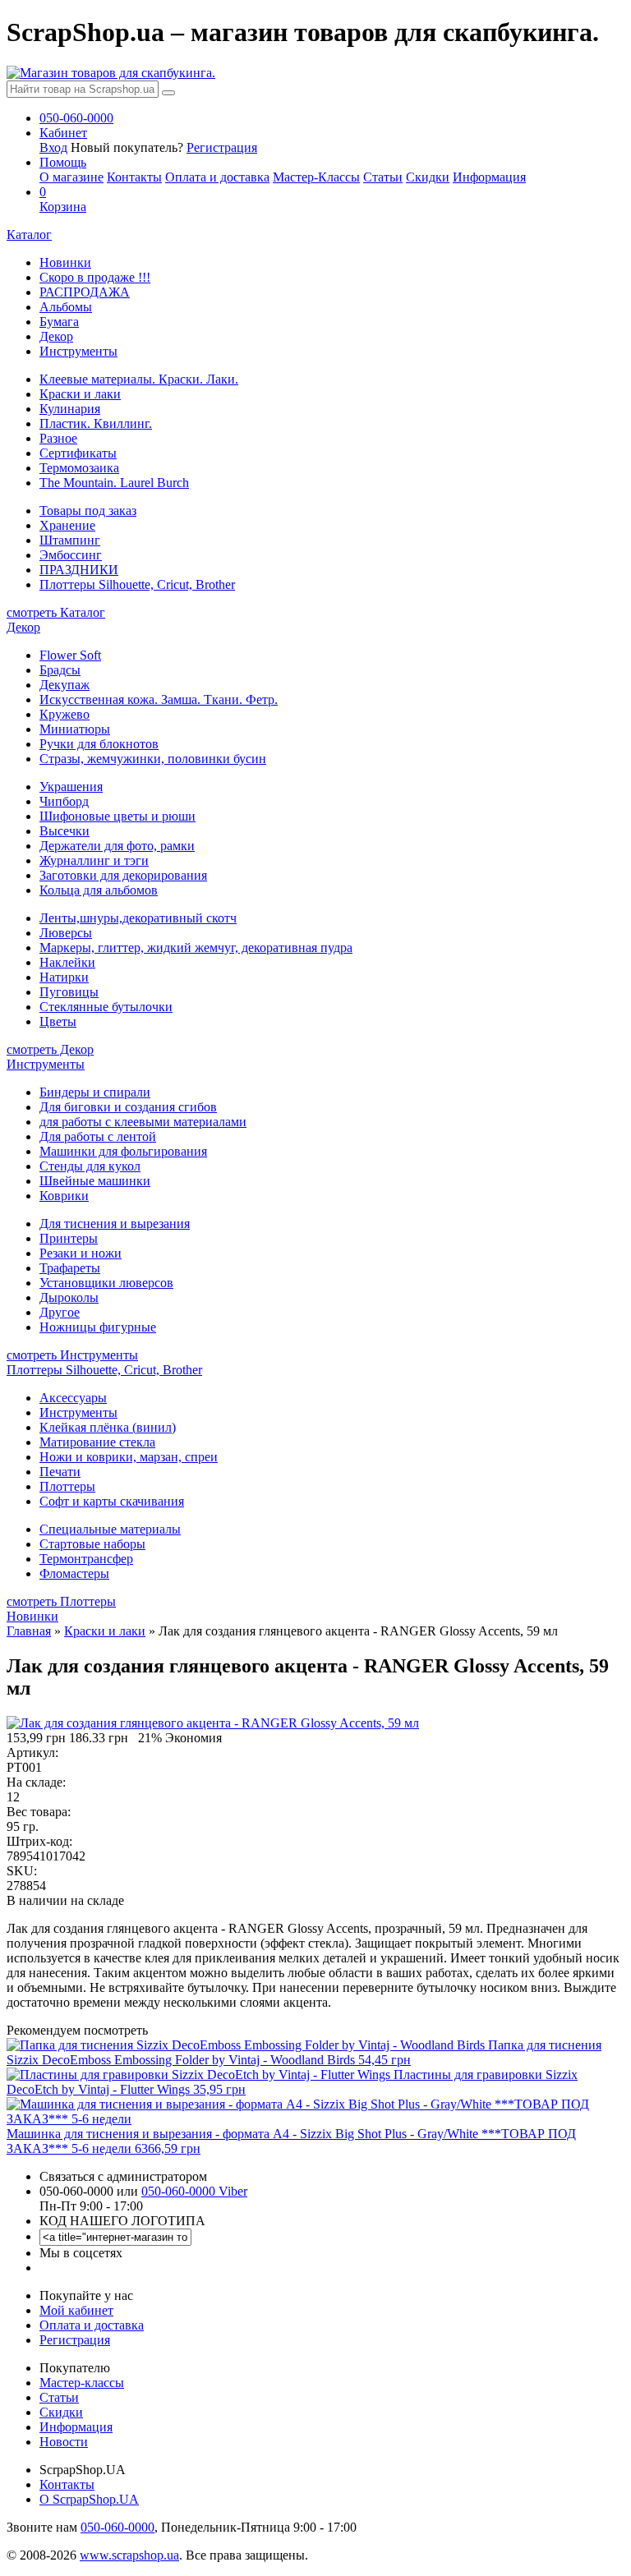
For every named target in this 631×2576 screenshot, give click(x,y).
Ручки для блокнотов (99, 744)
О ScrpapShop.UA (89, 2499)
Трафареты (70, 1268)
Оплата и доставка (217, 177)
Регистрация (222, 147)
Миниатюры (75, 729)
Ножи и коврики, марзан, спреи (129, 1457)
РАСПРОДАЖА (85, 292)
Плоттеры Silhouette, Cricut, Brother (137, 584)
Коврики (64, 1196)
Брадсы (60, 670)
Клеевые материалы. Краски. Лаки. (139, 379)
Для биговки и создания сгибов (128, 1107)
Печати (60, 1472)
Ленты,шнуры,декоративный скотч (138, 918)
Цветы (58, 1021)
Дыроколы (69, 1297)
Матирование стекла (97, 1442)
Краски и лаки (80, 394)
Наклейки (67, 962)
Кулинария (70, 409)
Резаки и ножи (81, 1253)
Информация (489, 177)
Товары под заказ (88, 511)
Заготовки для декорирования (123, 875)
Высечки (64, 831)
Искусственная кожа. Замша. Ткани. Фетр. (159, 699)
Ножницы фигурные (98, 1327)
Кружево (64, 714)
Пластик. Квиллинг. (96, 423)
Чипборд (64, 801)
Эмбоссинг (71, 555)
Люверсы (66, 933)
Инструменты (78, 351)
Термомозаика (79, 468)
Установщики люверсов (106, 1283)
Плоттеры (67, 1486)
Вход (53, 147)
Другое (60, 1312)
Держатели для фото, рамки (117, 846)
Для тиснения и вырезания (115, 1224)
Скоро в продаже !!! (95, 277)
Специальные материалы (110, 1529)
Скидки (428, 177)
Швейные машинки (95, 1181)
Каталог (29, 235)
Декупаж (64, 685)
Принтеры (69, 1238)
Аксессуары (73, 1398)
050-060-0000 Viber (194, 2191)
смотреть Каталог (56, 612)
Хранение (67, 525)
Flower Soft (70, 655)
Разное (58, 438)
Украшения (71, 787)
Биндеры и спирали (95, 1092)
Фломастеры (74, 1573)
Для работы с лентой (98, 1136)
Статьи (383, 177)
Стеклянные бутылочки (106, 1007)
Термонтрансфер (86, 1559)
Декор (56, 336)
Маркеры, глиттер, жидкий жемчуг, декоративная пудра (196, 948)
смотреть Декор (50, 1049)
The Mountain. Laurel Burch (114, 483)
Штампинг (70, 540)
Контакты (134, 177)
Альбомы (66, 307)
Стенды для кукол (90, 1166)
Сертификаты (78, 453)
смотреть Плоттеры (61, 1601)
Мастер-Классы (316, 177)
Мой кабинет (76, 2310)
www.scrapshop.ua (129, 2555)
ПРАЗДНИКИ (79, 570)
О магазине (71, 177)
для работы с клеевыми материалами (143, 1122)
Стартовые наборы (92, 1544)
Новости (64, 2442)
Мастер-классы (82, 2383)
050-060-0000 (117, 2527)
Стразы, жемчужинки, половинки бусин (153, 759)
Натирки (64, 977)
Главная (29, 1631)
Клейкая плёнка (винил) (108, 1427)
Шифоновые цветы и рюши (117, 816)
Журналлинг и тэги (94, 860)
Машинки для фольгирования (123, 1151)
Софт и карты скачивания (112, 1501)
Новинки (65, 262)
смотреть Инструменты (72, 1355)
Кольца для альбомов (99, 890)
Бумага (59, 322)
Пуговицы (69, 992)
